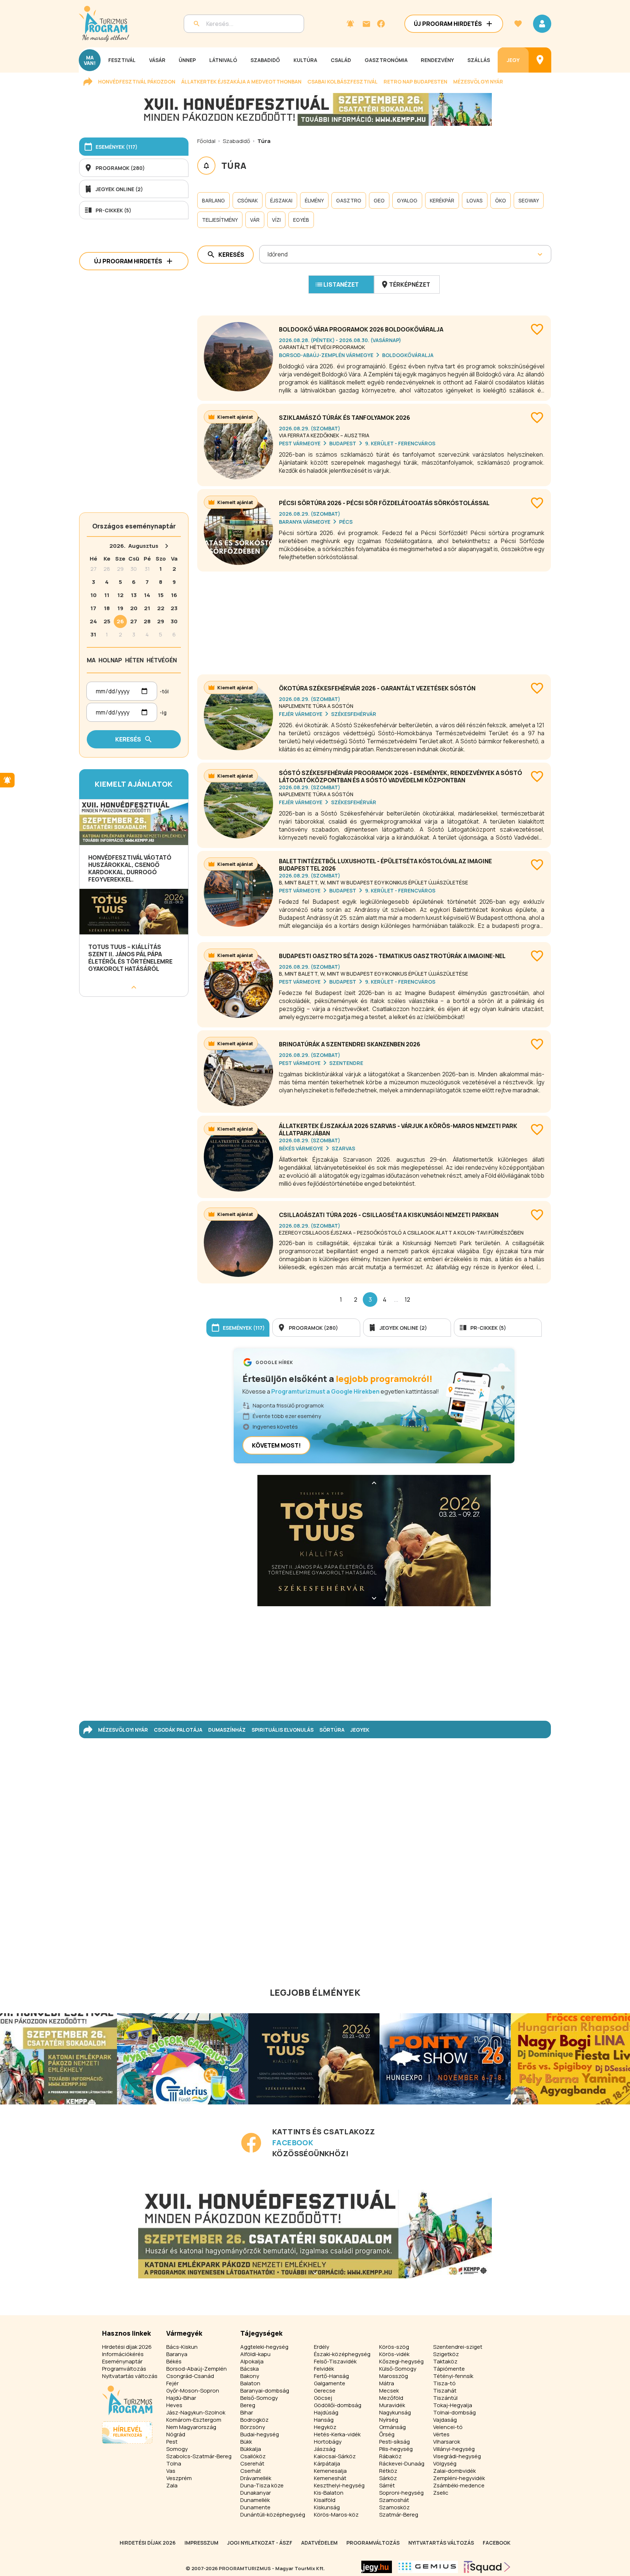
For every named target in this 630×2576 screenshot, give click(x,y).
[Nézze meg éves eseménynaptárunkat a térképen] (540, 60)
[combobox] (268, 254)
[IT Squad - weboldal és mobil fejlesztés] (487, 2567)
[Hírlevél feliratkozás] (350, 24)
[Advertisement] (374, 620)
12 (407, 1299)
